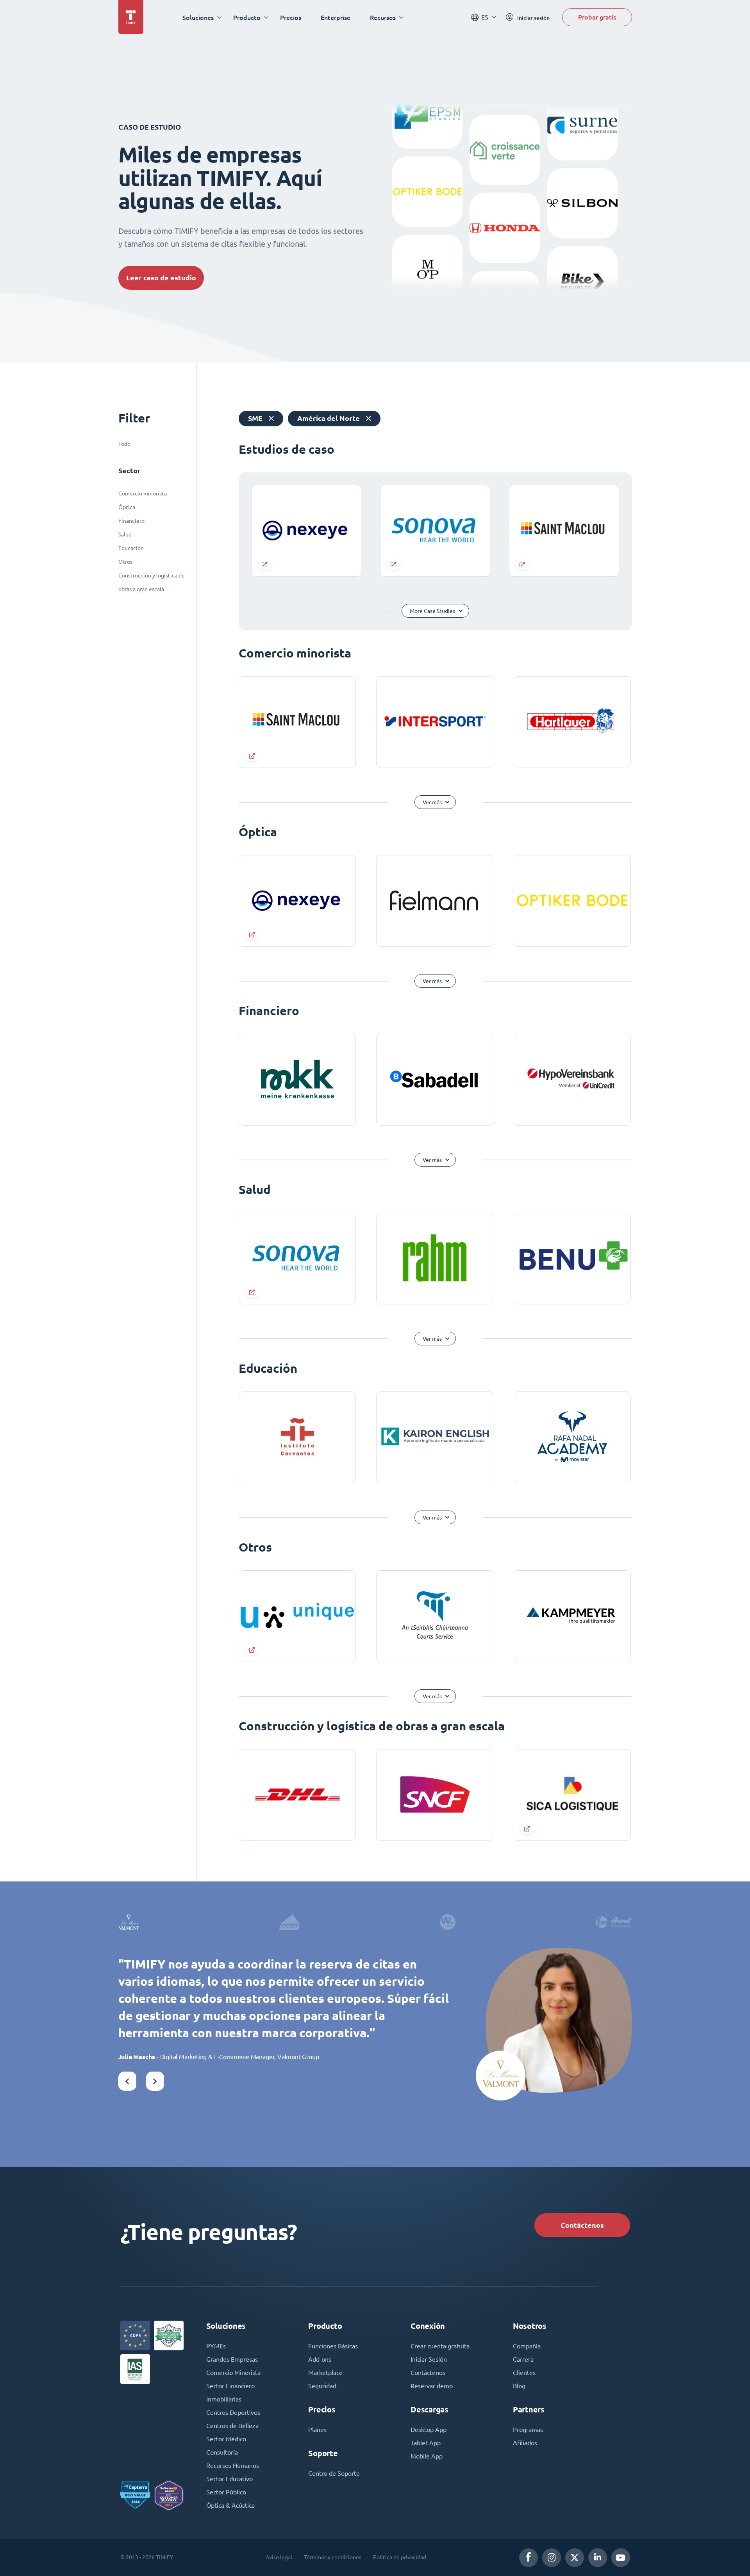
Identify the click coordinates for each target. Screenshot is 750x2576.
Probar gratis (597, 17)
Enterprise (336, 17)
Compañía (527, 2346)
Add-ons (320, 2359)
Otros (125, 562)
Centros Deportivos (233, 2412)
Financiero (131, 521)
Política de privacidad (400, 2557)
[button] (127, 2081)
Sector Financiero (230, 2386)
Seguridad (322, 2386)
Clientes (524, 2373)
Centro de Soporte (334, 2473)
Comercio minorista (143, 493)
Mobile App (427, 2456)
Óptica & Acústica (230, 2505)
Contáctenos (582, 2225)
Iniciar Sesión (429, 2359)
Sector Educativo (229, 2479)
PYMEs (216, 2346)
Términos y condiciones (333, 2557)
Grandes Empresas (232, 2359)
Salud (125, 534)
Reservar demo (432, 2386)
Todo (124, 444)
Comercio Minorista (233, 2373)
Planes (317, 2430)
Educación (131, 548)
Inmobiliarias (224, 2399)
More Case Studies (432, 611)
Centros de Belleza (232, 2426)
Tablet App (426, 2443)
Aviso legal (279, 2557)
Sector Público (226, 2492)
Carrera (523, 2359)
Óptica (127, 507)
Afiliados (525, 2443)
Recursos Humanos (233, 2466)
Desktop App (429, 2430)
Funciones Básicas (333, 2346)
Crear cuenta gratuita (440, 2346)
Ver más (432, 802)
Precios (291, 17)
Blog (519, 2386)
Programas (528, 2430)
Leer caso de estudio (161, 278)
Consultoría (222, 2452)
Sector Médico (226, 2439)
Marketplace (325, 2373)
